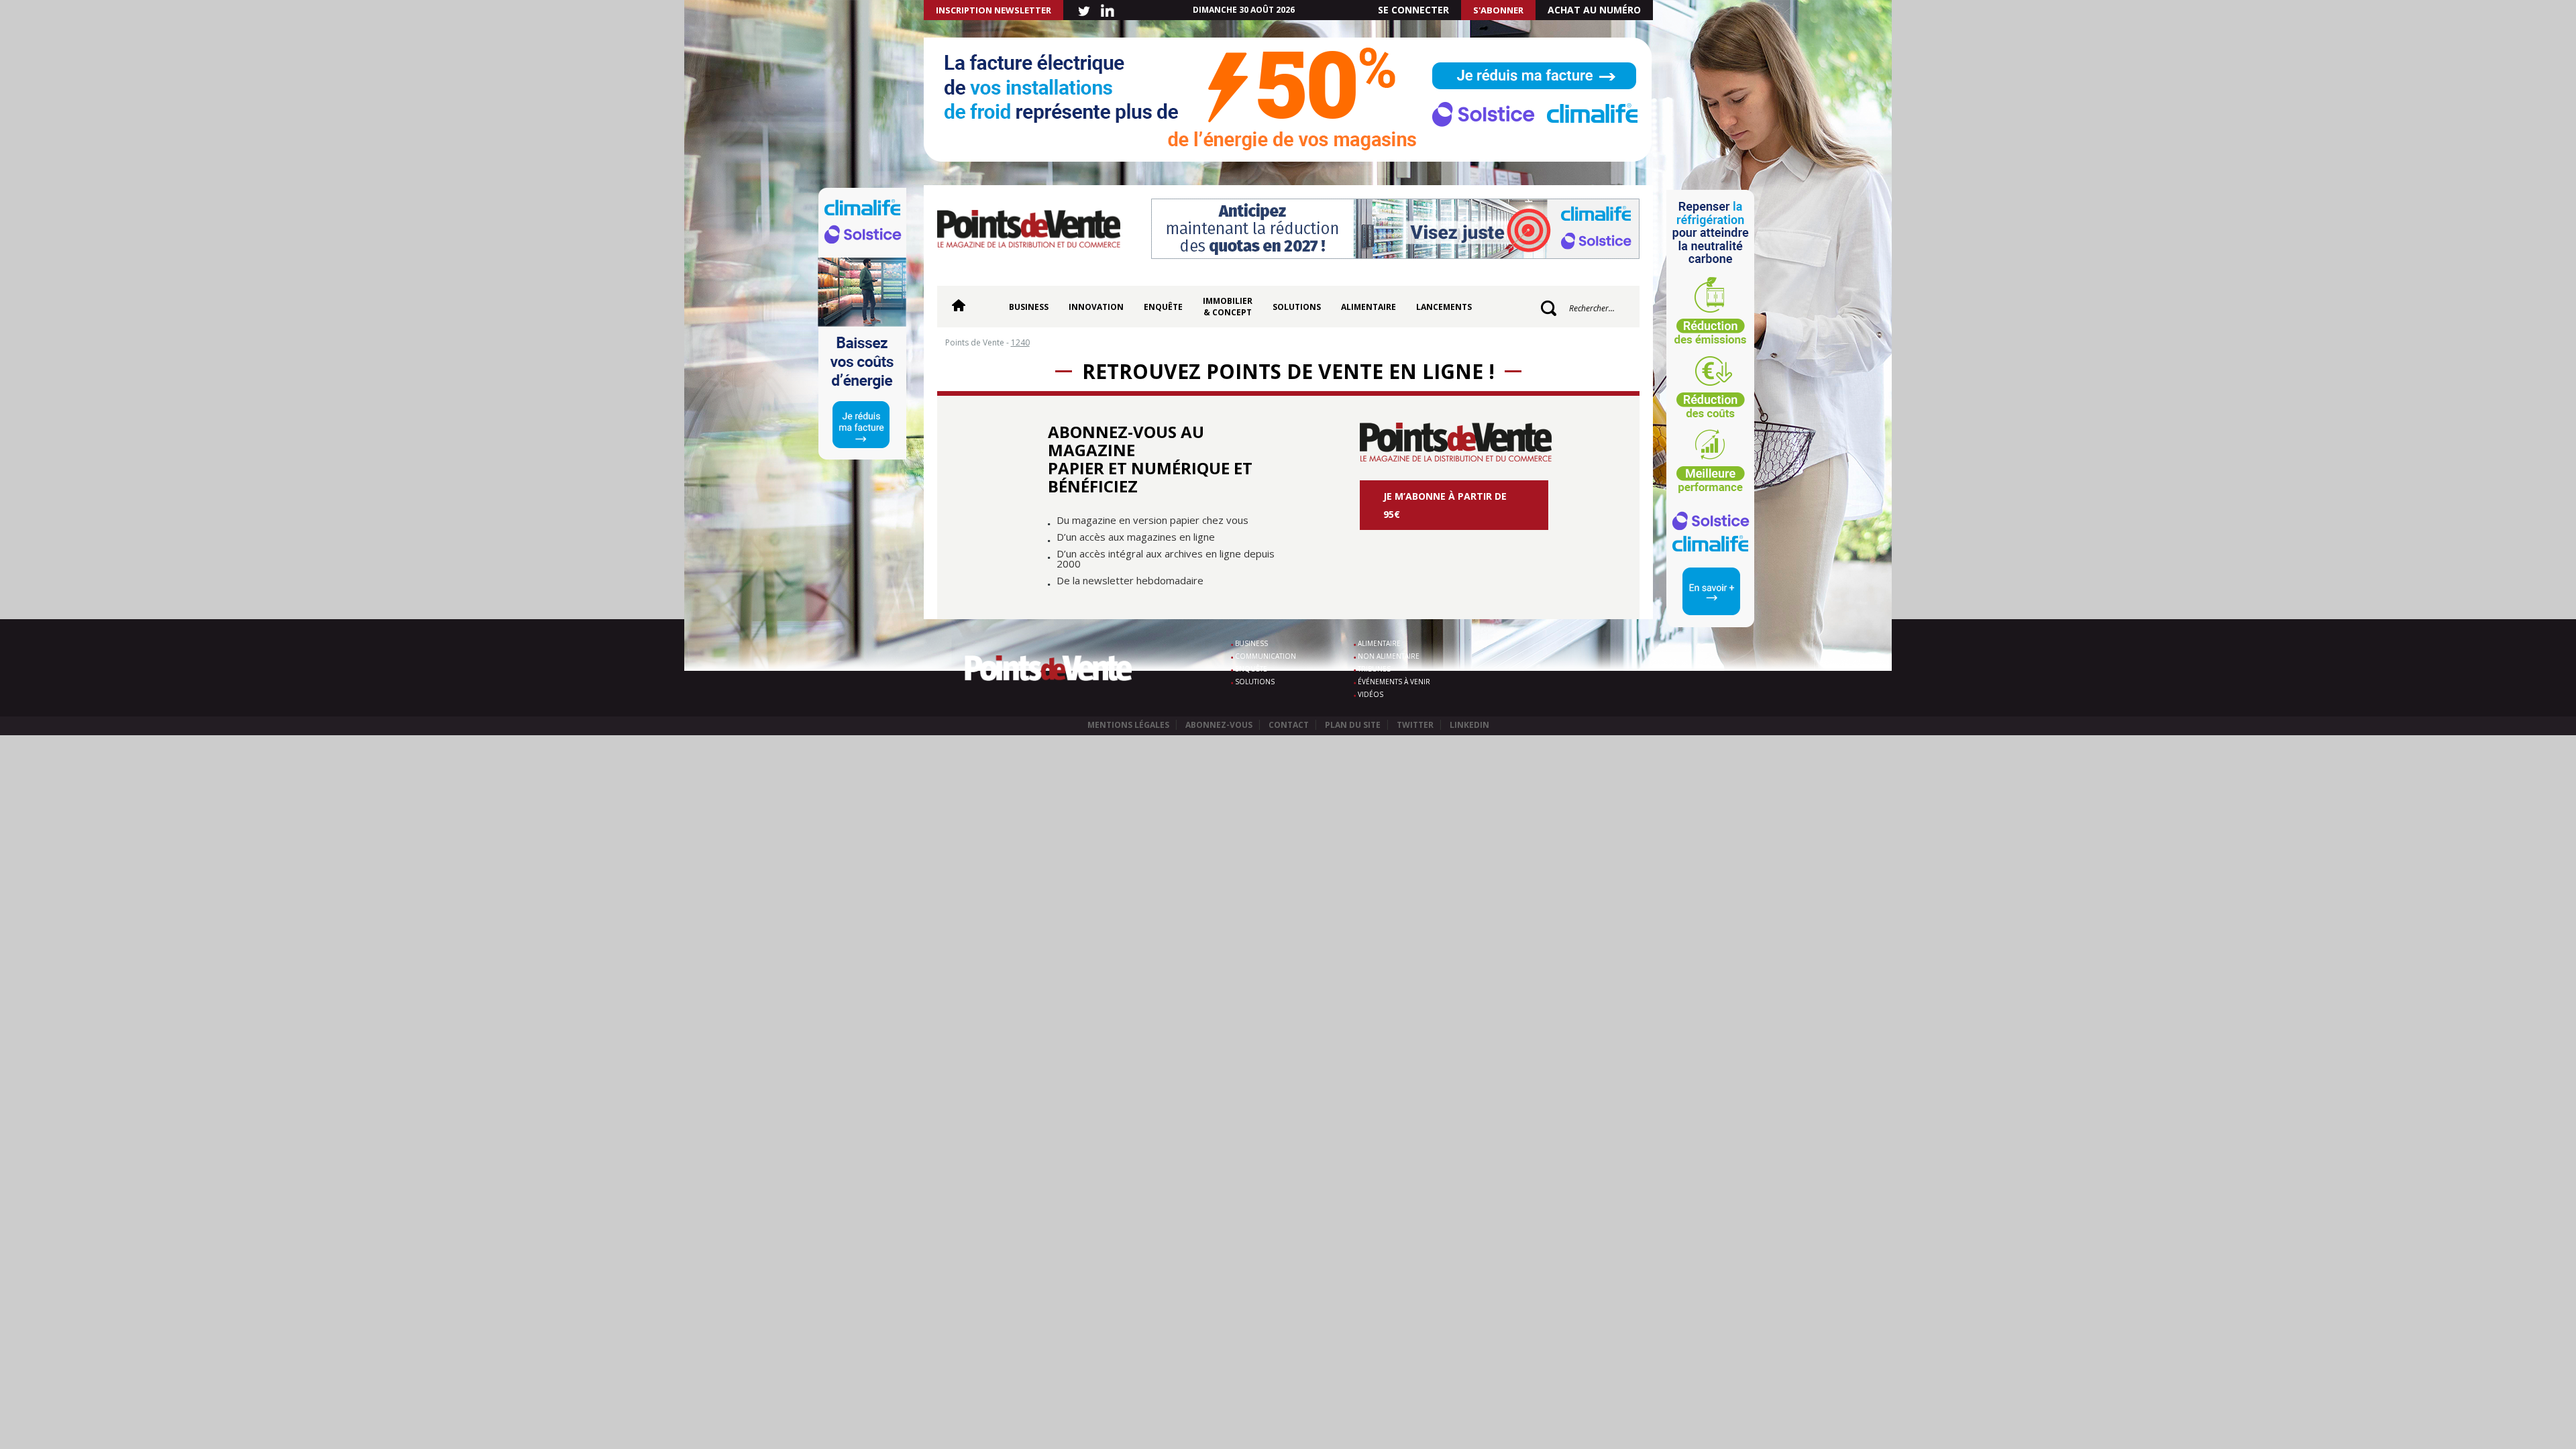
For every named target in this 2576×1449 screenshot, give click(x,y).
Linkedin (1469, 725)
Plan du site (1353, 725)
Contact (1289, 725)
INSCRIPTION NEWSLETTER (994, 10)
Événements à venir (1394, 682)
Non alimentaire (1389, 656)
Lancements (1444, 307)
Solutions (1297, 307)
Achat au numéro (1594, 10)
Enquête (1163, 307)
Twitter (1415, 725)
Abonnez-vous (1219, 725)
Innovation (1096, 307)
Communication (1266, 656)
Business (1029, 307)
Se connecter (1413, 10)
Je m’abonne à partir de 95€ (1445, 505)
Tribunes (1374, 669)
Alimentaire (1368, 307)
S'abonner (1498, 10)
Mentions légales (1128, 725)
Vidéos (1371, 694)
